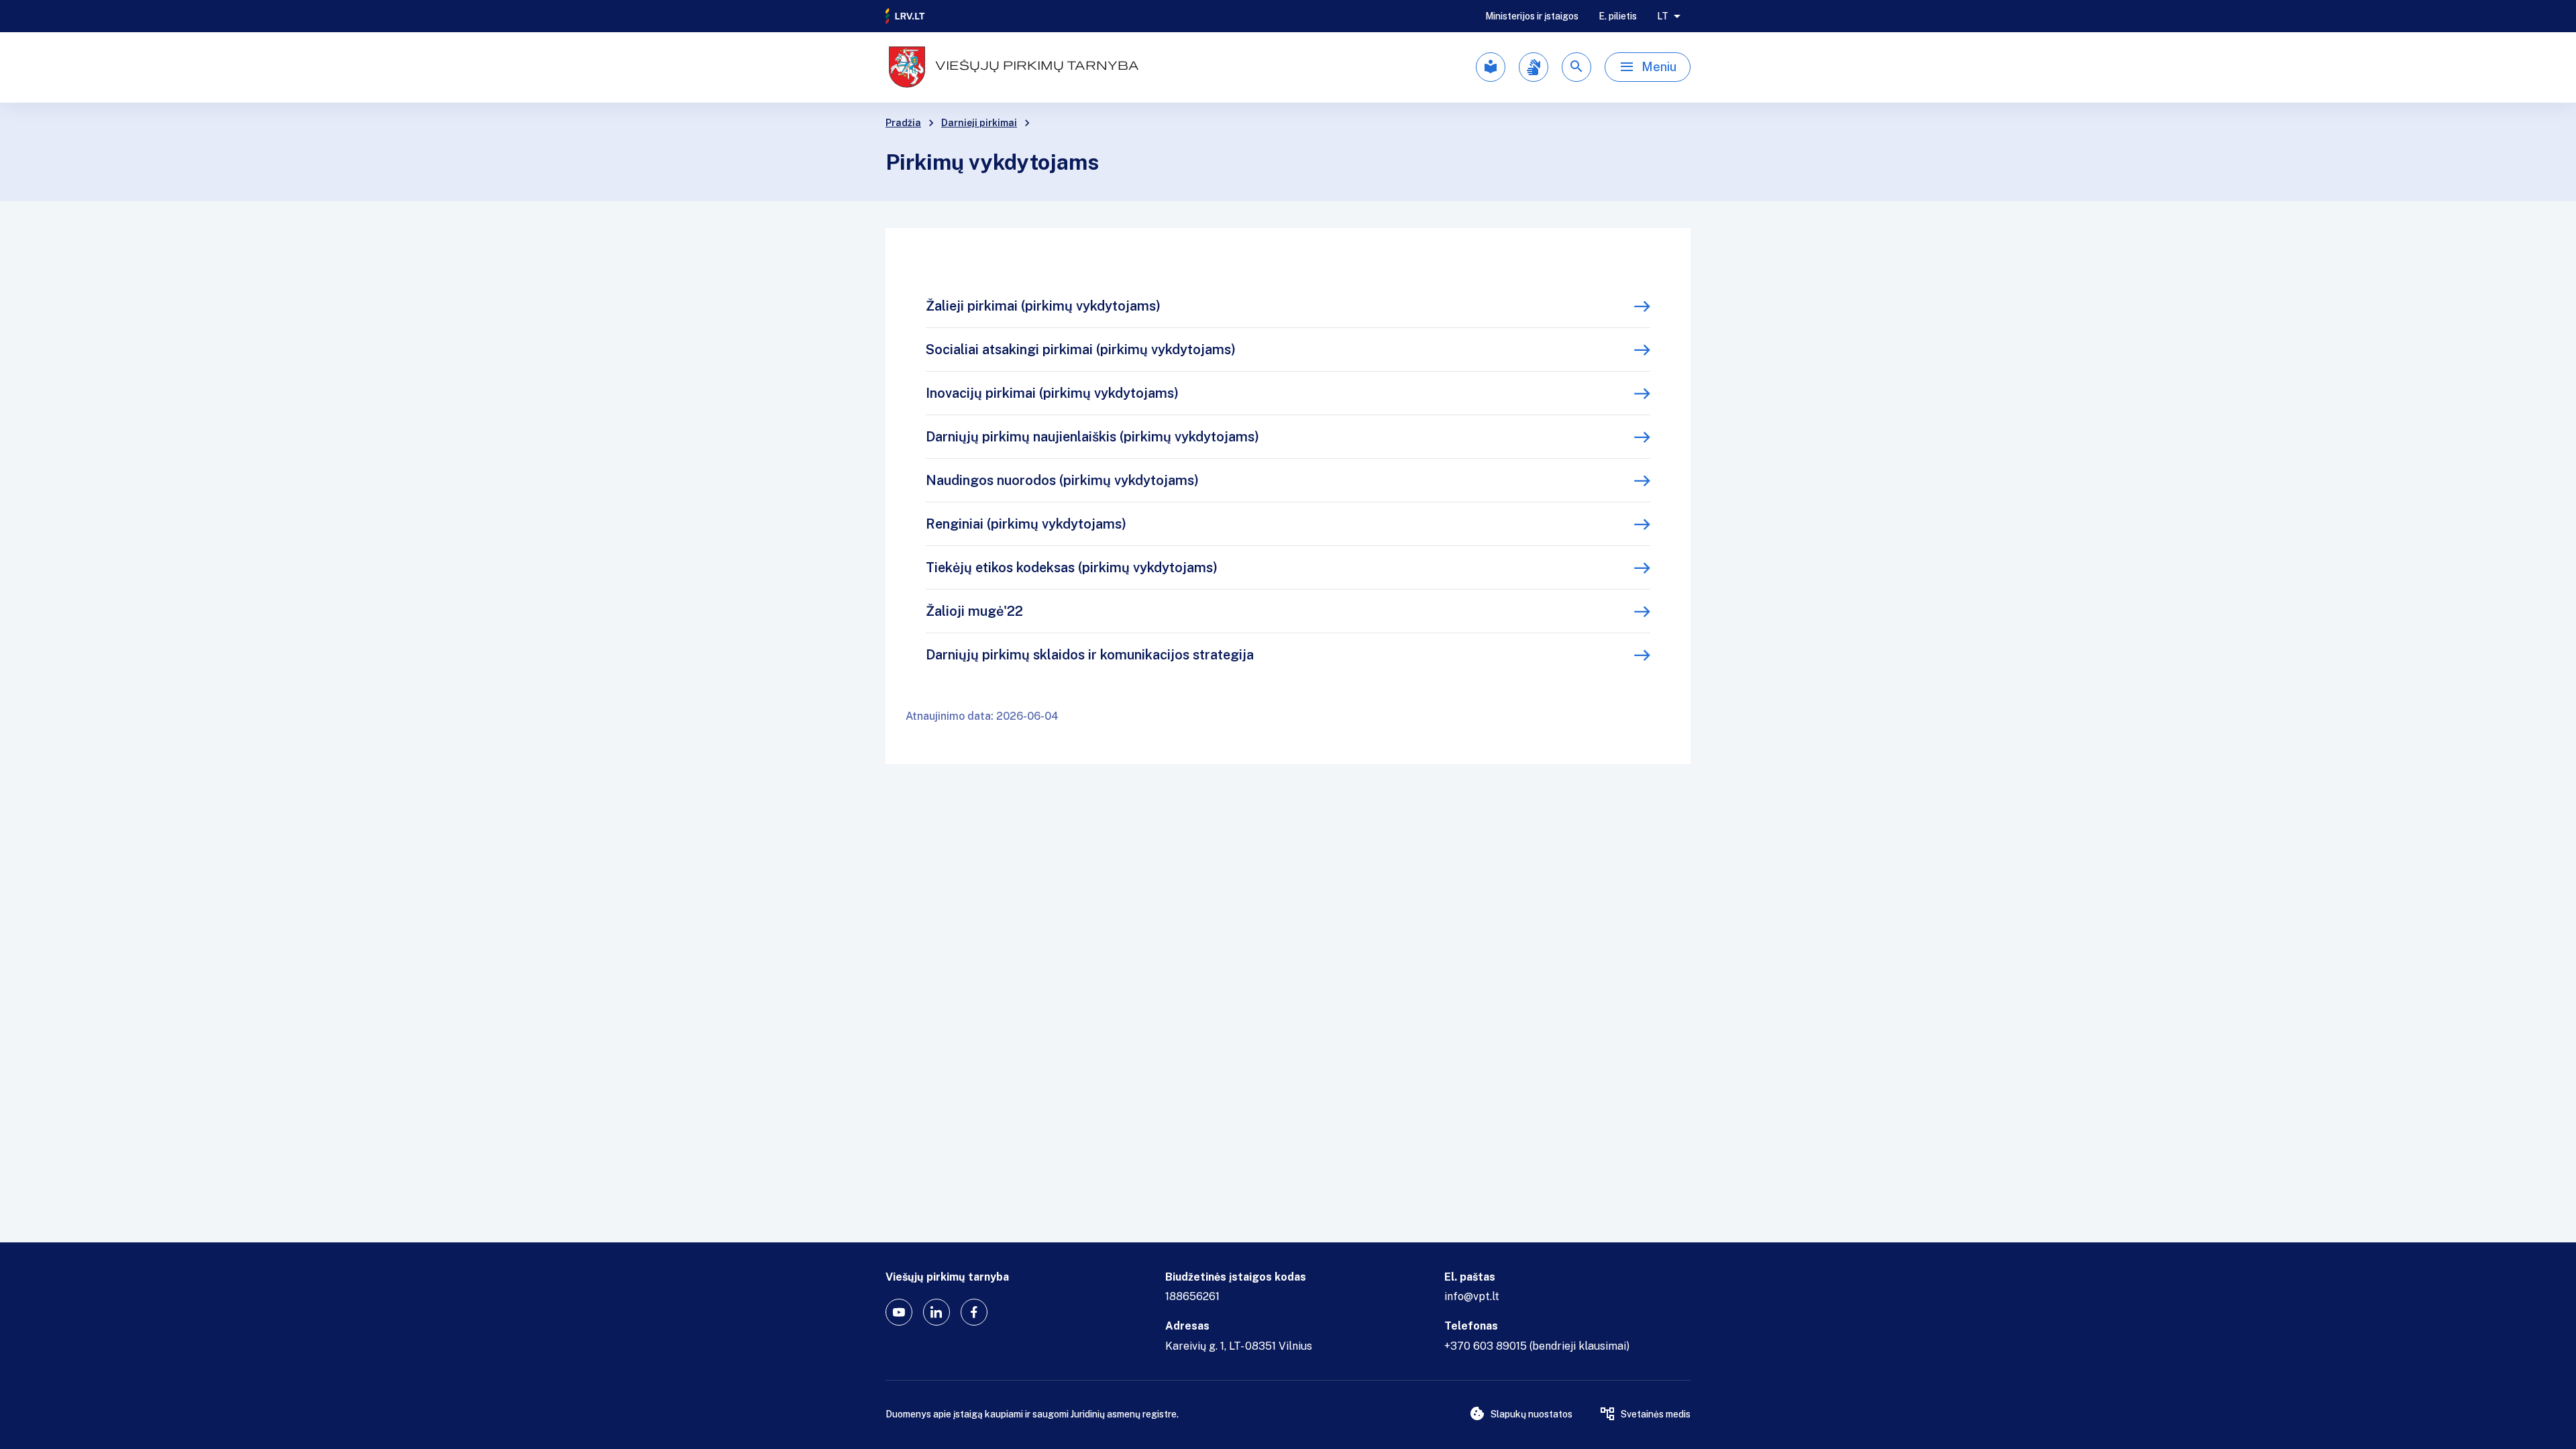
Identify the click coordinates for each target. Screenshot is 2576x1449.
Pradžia (903, 123)
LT (1663, 16)
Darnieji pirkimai (979, 123)
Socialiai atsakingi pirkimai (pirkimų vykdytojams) (1081, 350)
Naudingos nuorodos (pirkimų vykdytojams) (1062, 480)
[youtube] (899, 1312)
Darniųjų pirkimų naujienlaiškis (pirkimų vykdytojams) (1092, 437)
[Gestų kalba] (1534, 67)
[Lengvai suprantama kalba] (1491, 67)
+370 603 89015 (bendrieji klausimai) (1537, 1346)
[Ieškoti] (1576, 67)
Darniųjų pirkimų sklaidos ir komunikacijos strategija (1090, 655)
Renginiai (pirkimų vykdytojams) (1026, 524)
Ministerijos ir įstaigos (1532, 16)
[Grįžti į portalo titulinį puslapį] (906, 16)
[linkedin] (936, 1312)
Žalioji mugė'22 (974, 611)
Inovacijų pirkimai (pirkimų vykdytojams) (1052, 393)
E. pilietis (1618, 16)
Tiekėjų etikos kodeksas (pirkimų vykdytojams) (1072, 568)
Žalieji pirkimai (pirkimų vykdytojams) (1043, 306)
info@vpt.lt (1472, 1296)
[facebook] (974, 1312)
